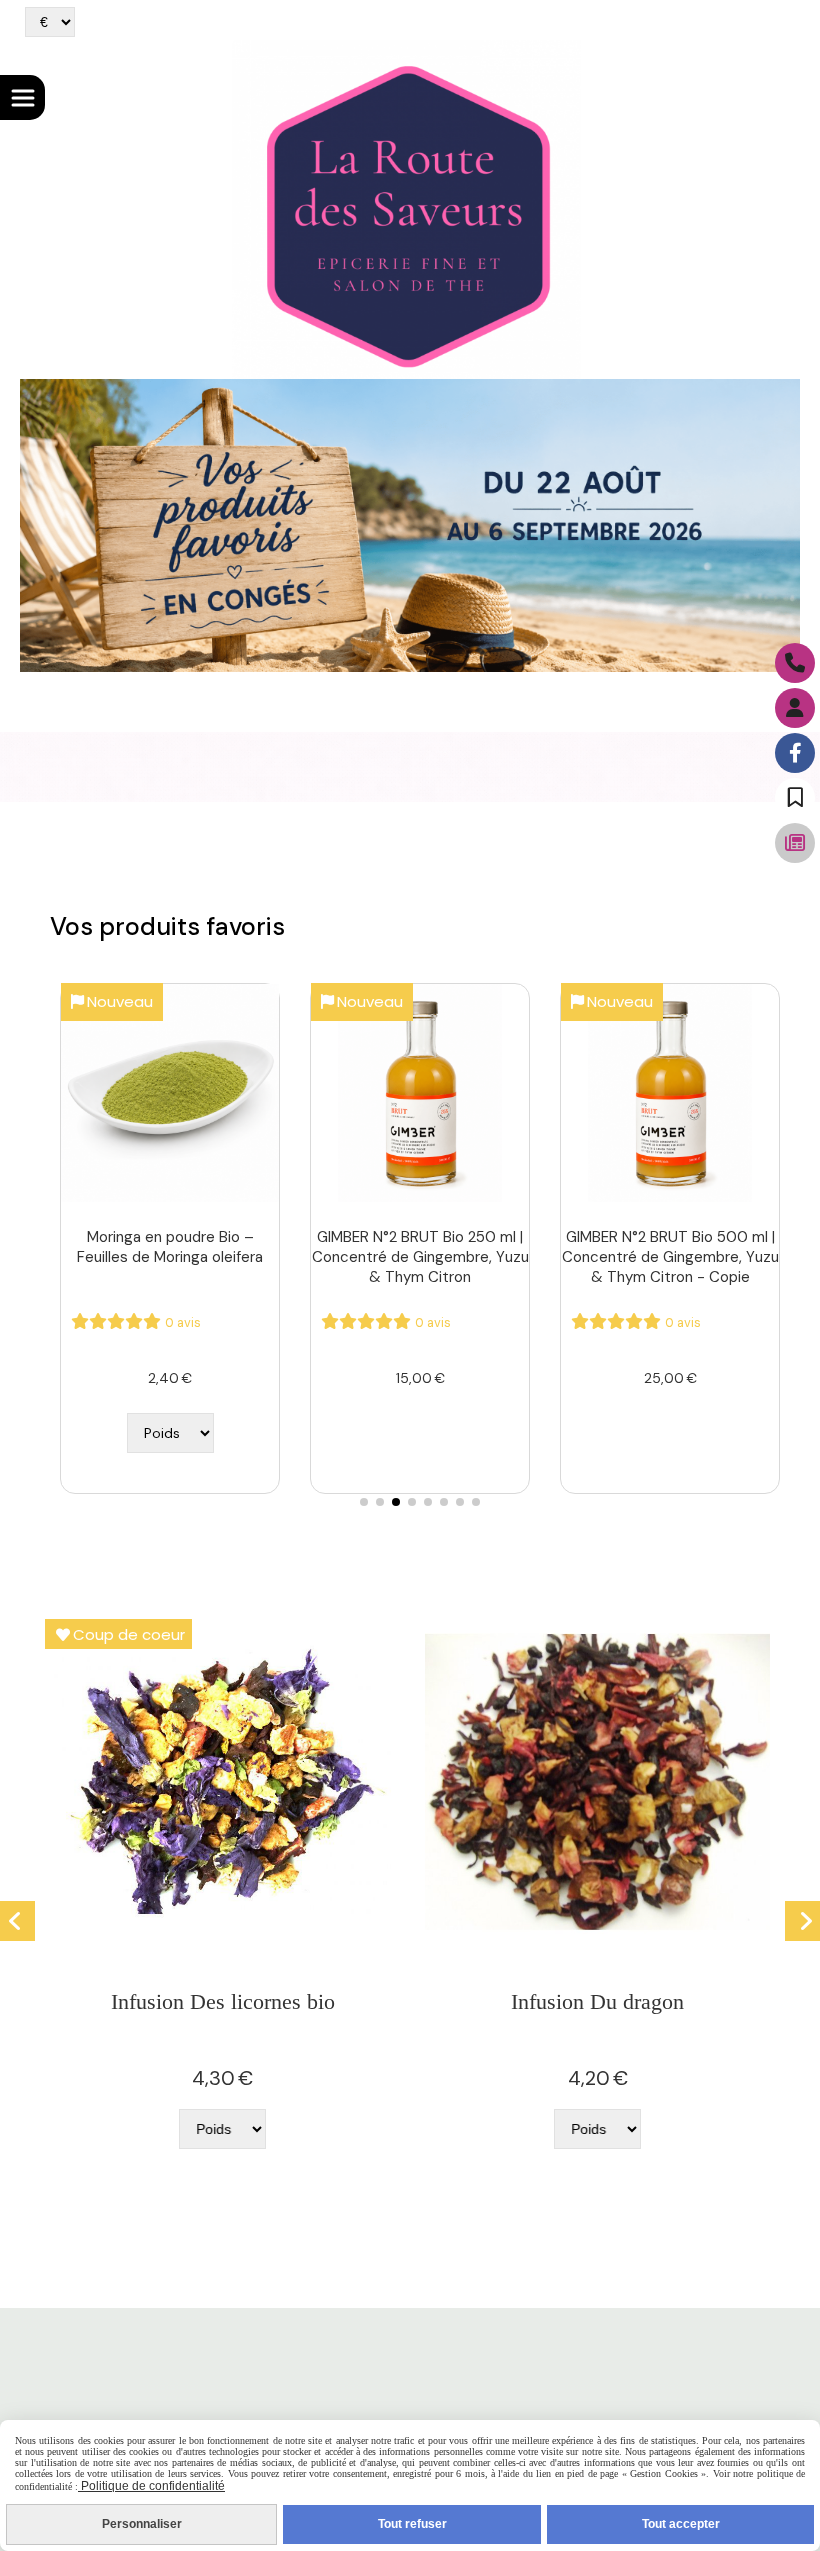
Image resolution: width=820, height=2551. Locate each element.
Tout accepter (681, 2524)
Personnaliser (142, 2524)
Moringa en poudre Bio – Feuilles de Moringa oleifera (170, 1247)
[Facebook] (795, 753)
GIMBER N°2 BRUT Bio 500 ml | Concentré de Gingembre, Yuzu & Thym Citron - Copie (670, 1257)
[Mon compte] (795, 708)
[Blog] (795, 843)
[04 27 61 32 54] (795, 663)
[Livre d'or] (795, 798)
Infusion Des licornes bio (223, 2001)
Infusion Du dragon (597, 2001)
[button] (364, 1502)
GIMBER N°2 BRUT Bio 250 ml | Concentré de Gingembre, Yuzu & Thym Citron (420, 1257)
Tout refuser (412, 2524)
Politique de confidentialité (151, 2486)
